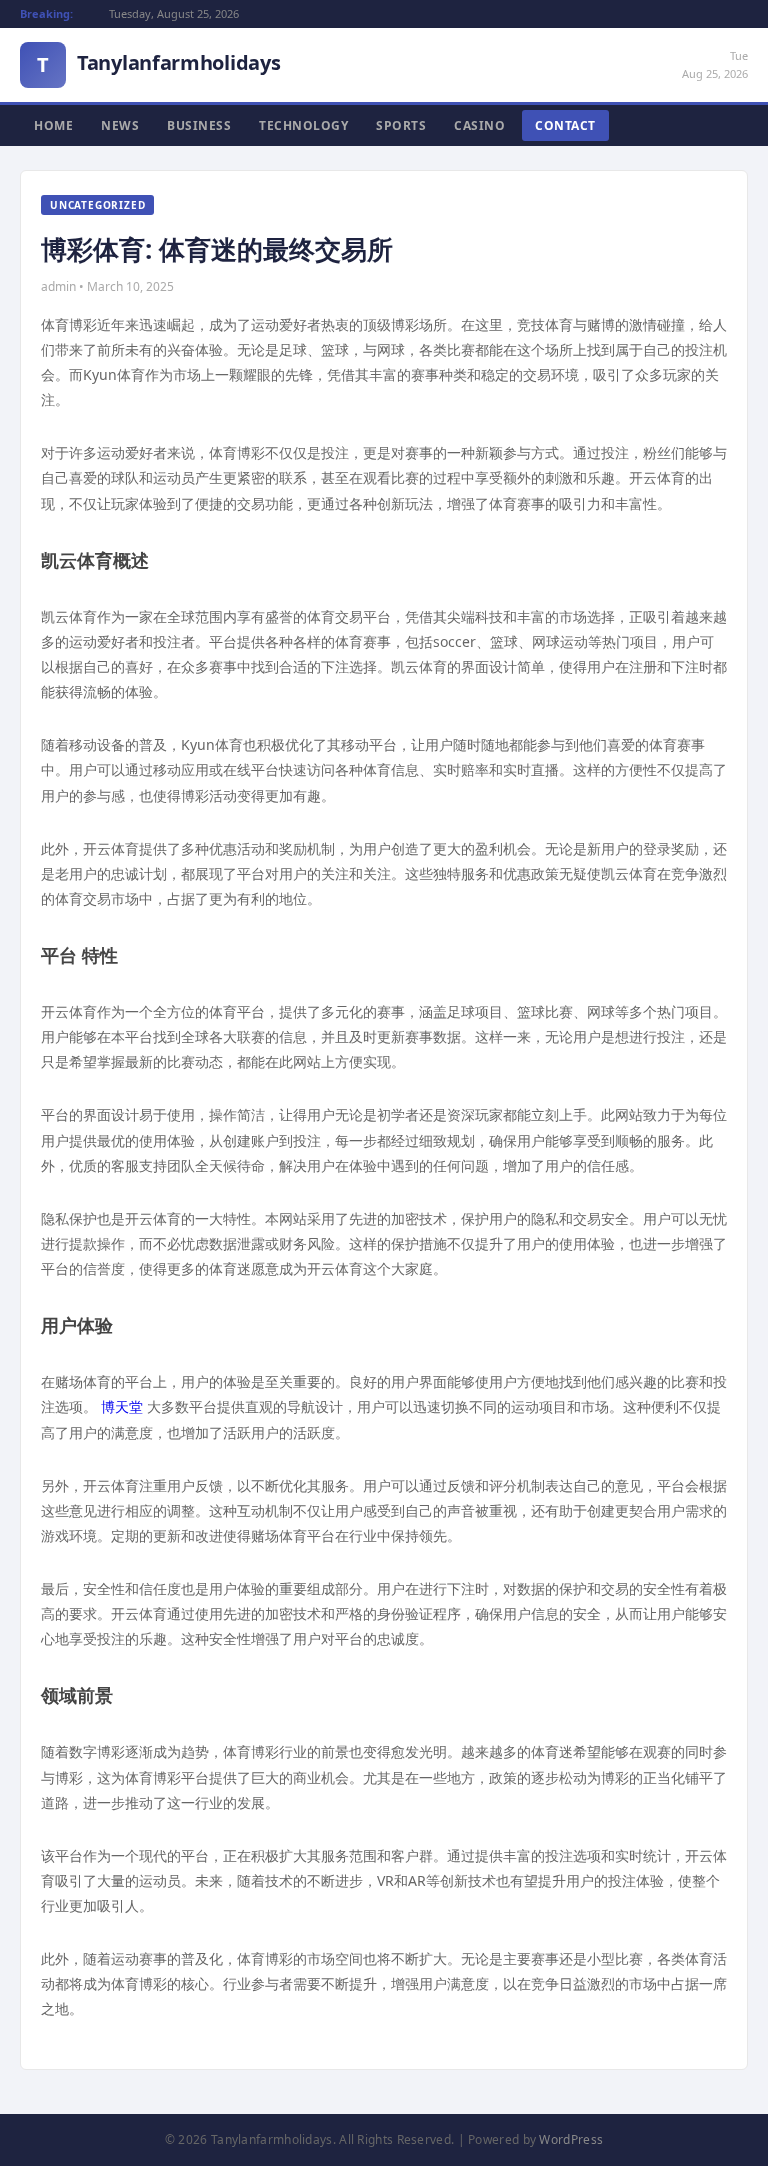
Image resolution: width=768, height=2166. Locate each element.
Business (199, 125)
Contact (565, 125)
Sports (401, 125)
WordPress (571, 2139)
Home (53, 125)
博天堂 (122, 1406)
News (120, 125)
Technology (303, 125)
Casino (479, 125)
